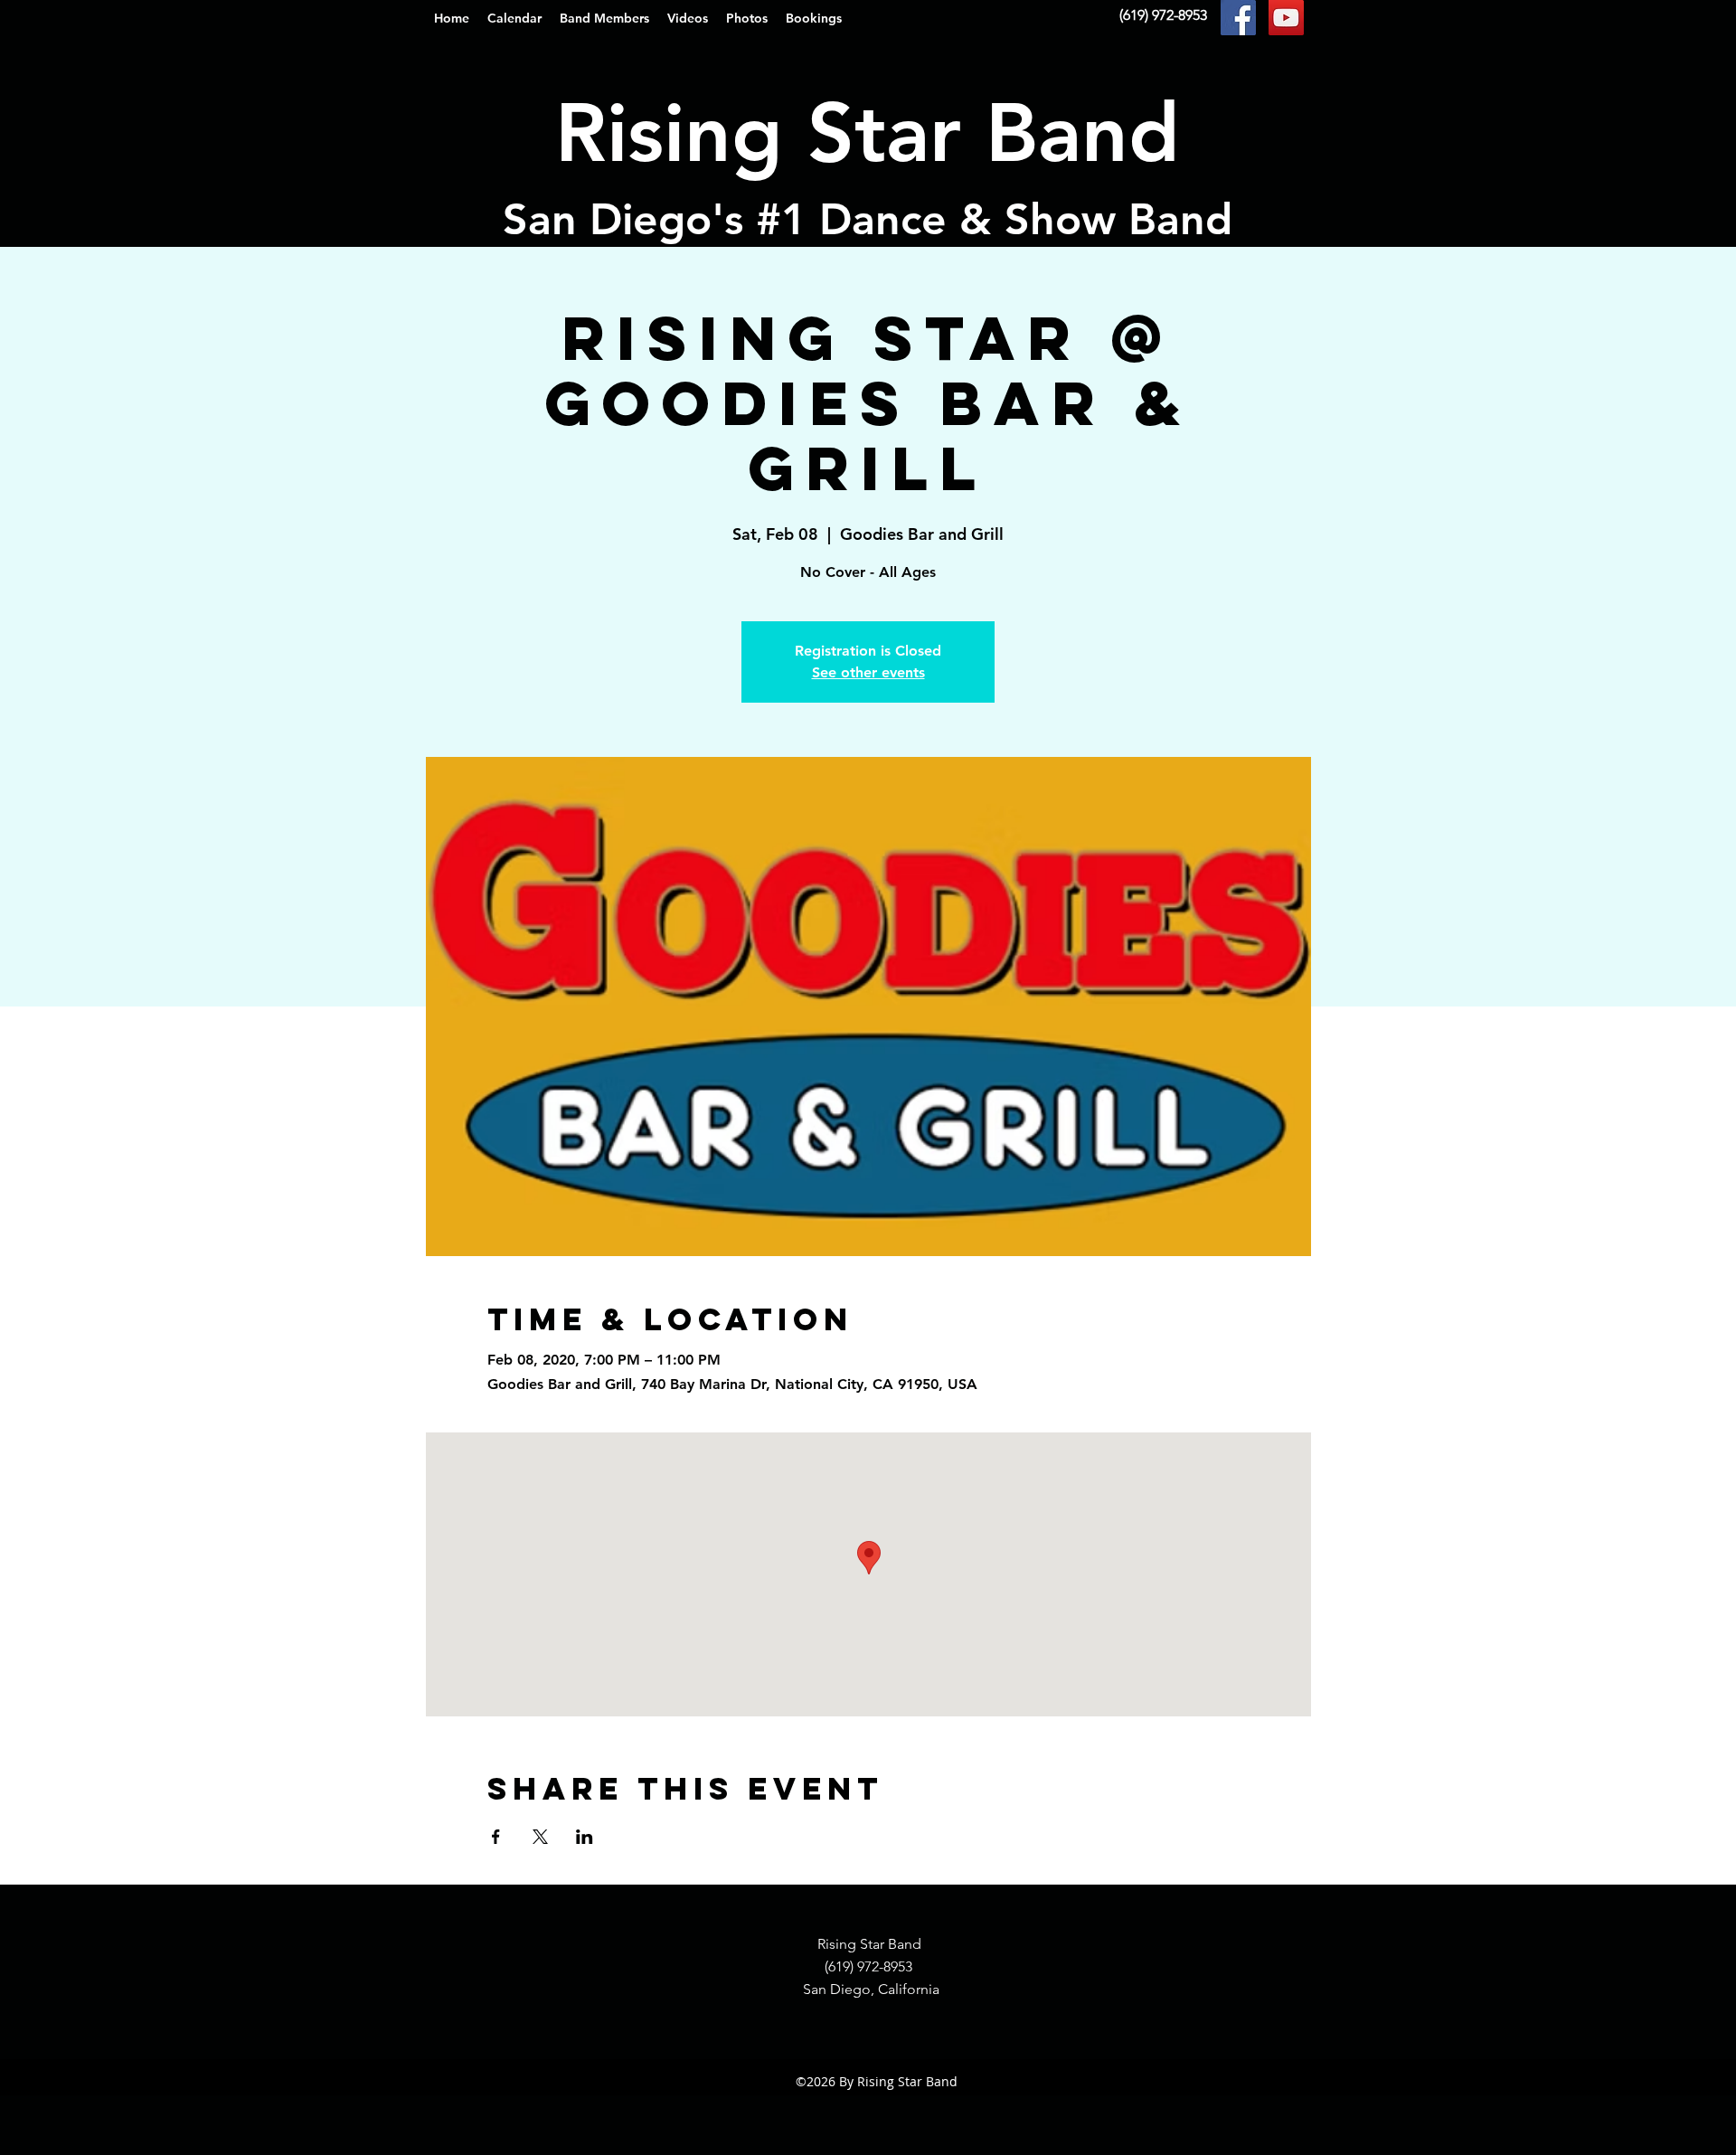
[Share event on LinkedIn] (585, 1837)
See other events (868, 672)
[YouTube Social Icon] (1286, 18)
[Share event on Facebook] (496, 1837)
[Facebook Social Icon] (1238, 18)
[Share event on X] (540, 1837)
